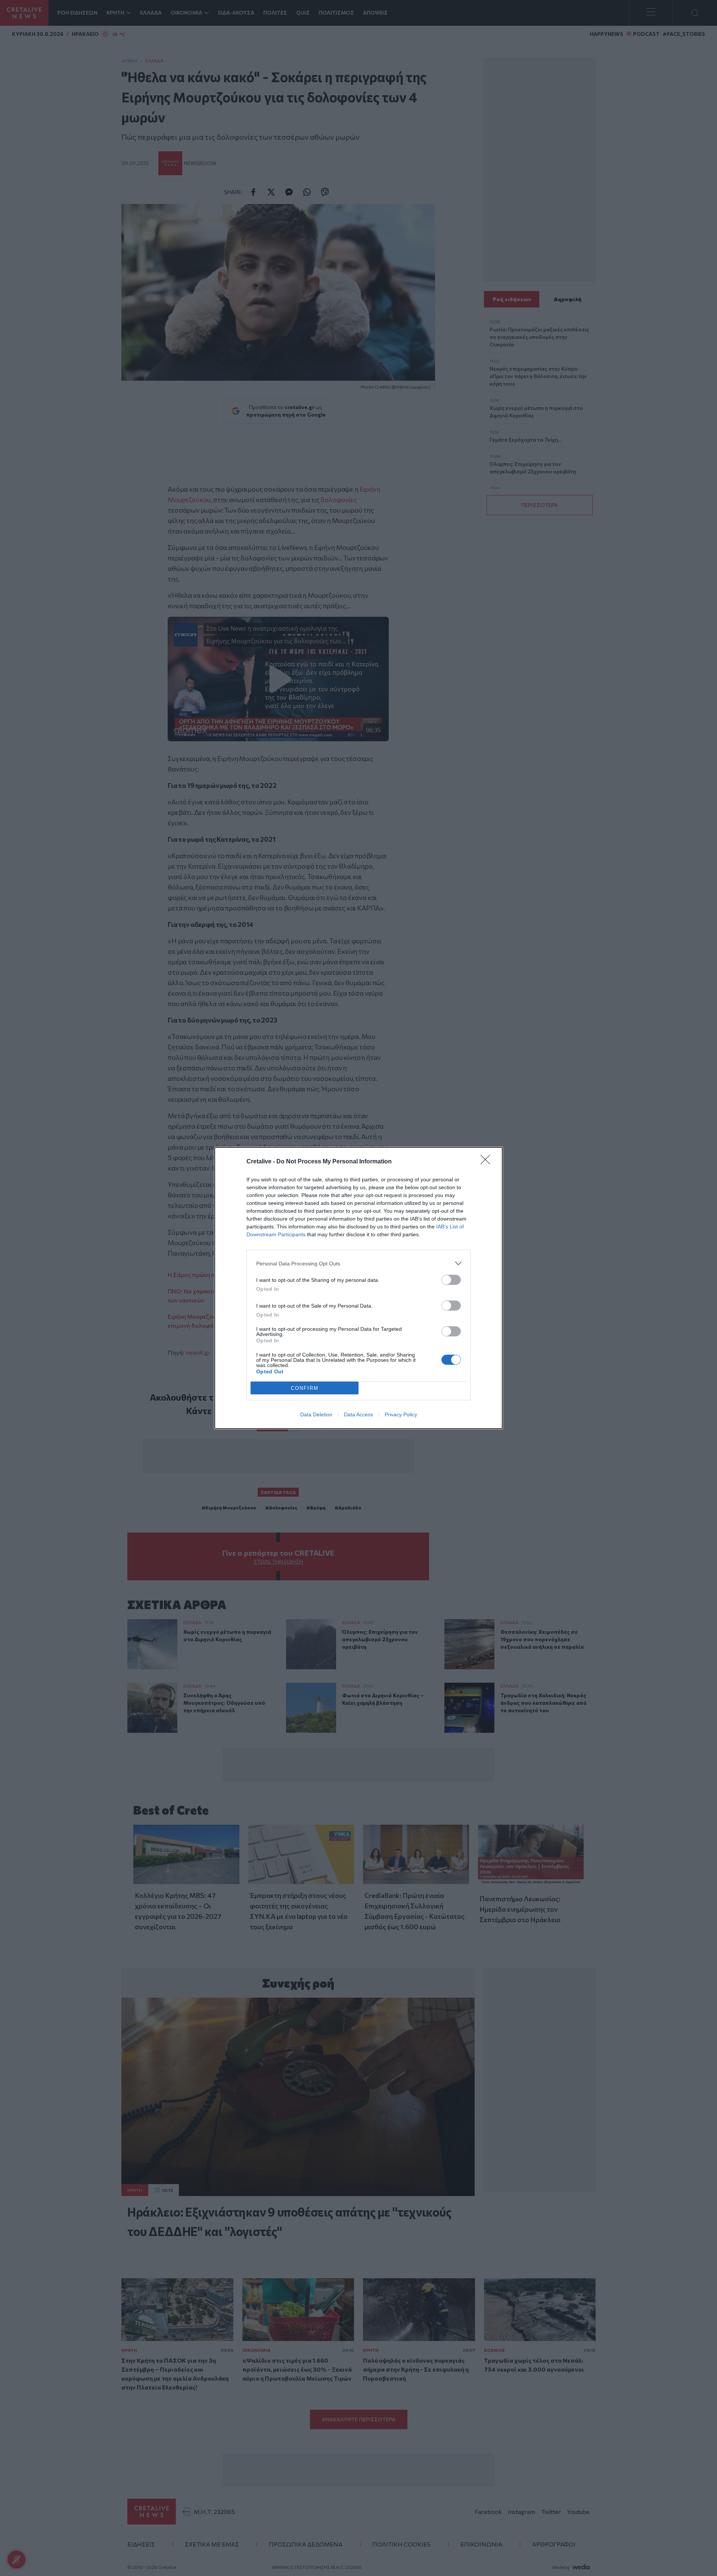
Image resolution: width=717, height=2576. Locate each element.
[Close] (488, 1162)
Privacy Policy (401, 1414)
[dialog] (358, 1288)
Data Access (358, 1414)
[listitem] (358, 1263)
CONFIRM (305, 1388)
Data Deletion (316, 1414)
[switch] (451, 1280)
